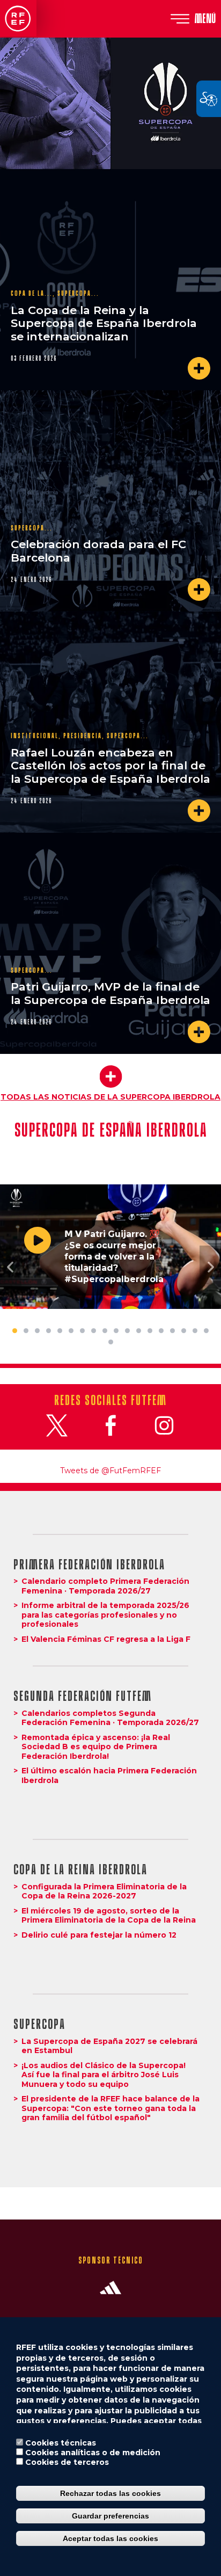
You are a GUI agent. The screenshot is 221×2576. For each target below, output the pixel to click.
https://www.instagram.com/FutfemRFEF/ (164, 1425)
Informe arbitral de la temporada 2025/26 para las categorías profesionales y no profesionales (105, 1615)
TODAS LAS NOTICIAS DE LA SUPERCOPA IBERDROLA (110, 1097)
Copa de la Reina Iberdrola (80, 1870)
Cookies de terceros (67, 2462)
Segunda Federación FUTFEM (83, 1696)
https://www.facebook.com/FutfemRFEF (110, 1425)
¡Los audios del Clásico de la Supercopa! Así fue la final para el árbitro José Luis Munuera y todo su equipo (104, 2075)
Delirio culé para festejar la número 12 (99, 1935)
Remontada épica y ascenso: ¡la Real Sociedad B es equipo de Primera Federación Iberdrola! (96, 1747)
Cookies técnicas (61, 2443)
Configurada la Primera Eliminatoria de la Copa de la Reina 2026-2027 (104, 1891)
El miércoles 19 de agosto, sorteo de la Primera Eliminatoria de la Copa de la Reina (109, 1916)
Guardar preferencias (110, 2516)
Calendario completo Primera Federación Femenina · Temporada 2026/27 (105, 1586)
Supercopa (39, 2024)
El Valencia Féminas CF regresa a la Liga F (106, 1639)
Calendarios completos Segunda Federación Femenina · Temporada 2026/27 (110, 1718)
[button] (11, 1267)
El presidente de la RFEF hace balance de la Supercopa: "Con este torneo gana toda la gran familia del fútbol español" (110, 2108)
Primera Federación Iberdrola (89, 1565)
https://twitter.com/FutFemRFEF (57, 1425)
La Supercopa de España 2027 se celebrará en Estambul (109, 2046)
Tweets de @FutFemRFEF (110, 1471)
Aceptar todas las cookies (110, 2538)
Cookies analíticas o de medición (93, 2453)
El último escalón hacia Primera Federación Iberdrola (109, 1775)
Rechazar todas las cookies (110, 2493)
